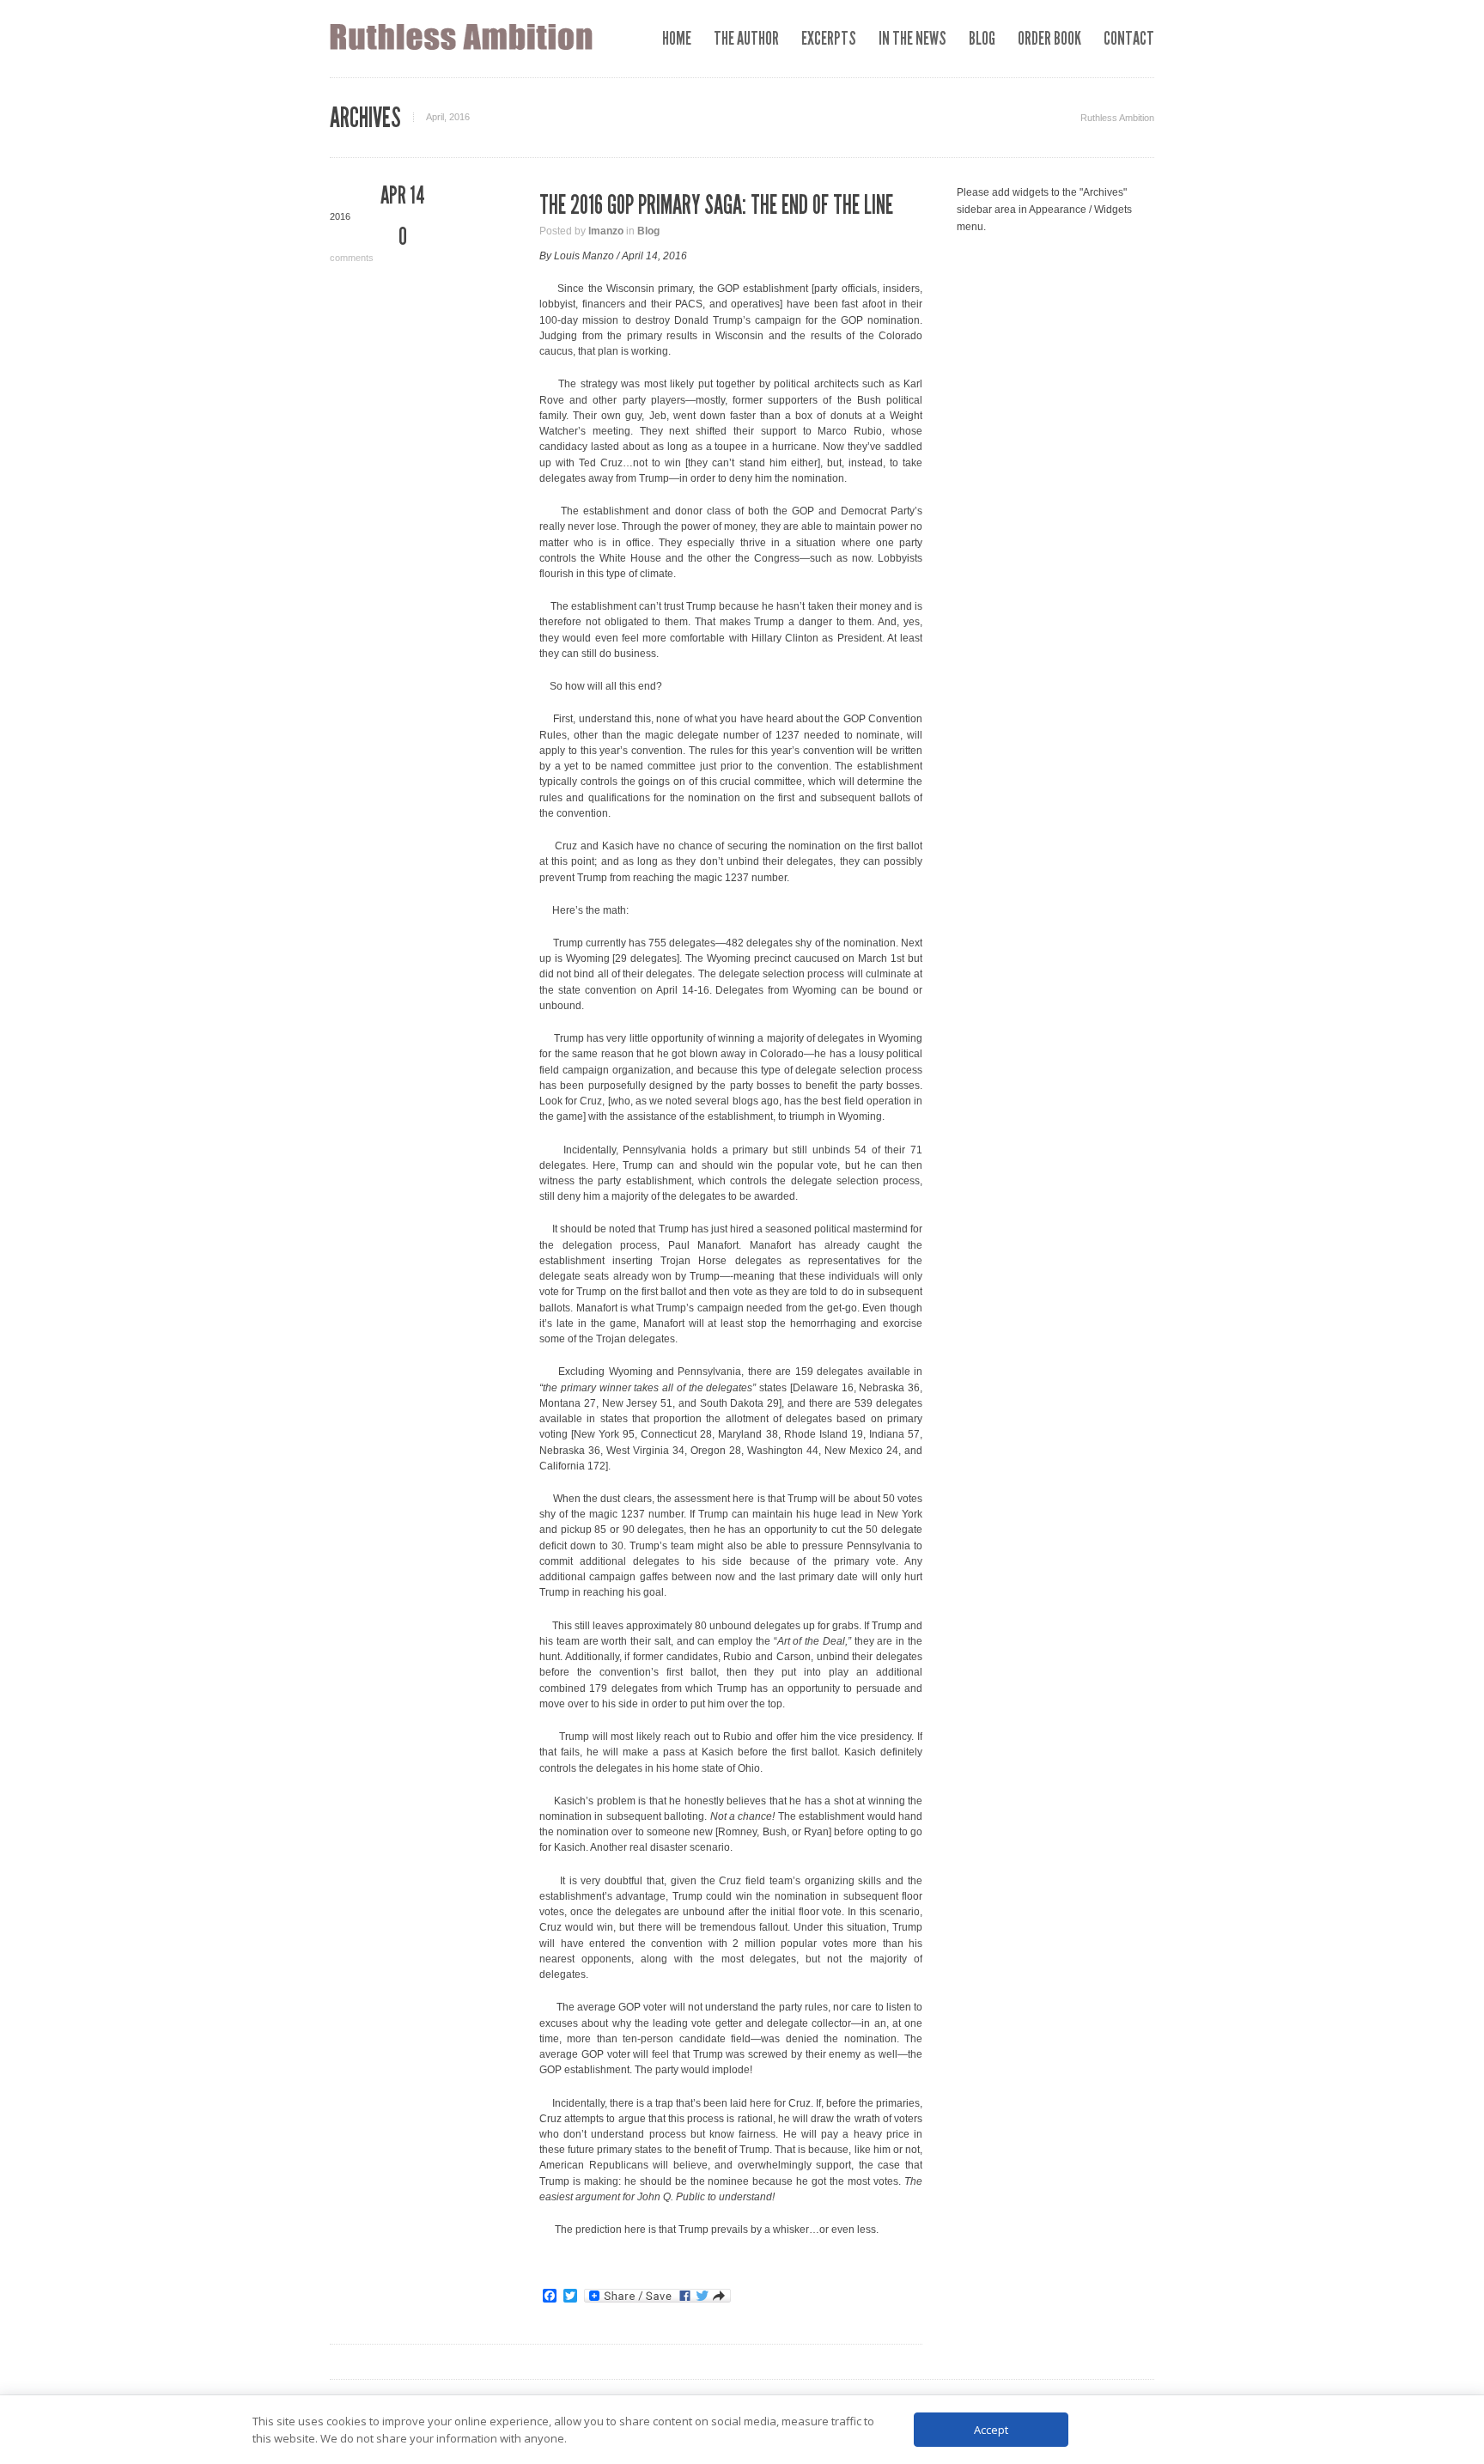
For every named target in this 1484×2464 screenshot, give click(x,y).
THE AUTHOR (746, 38)
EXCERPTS (829, 38)
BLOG (982, 38)
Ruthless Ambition (1117, 118)
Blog (648, 231)
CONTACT (1129, 38)
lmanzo (606, 231)
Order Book (1049, 38)
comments (368, 244)
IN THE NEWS (912, 38)
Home (677, 38)
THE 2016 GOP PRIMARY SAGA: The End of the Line (716, 205)
